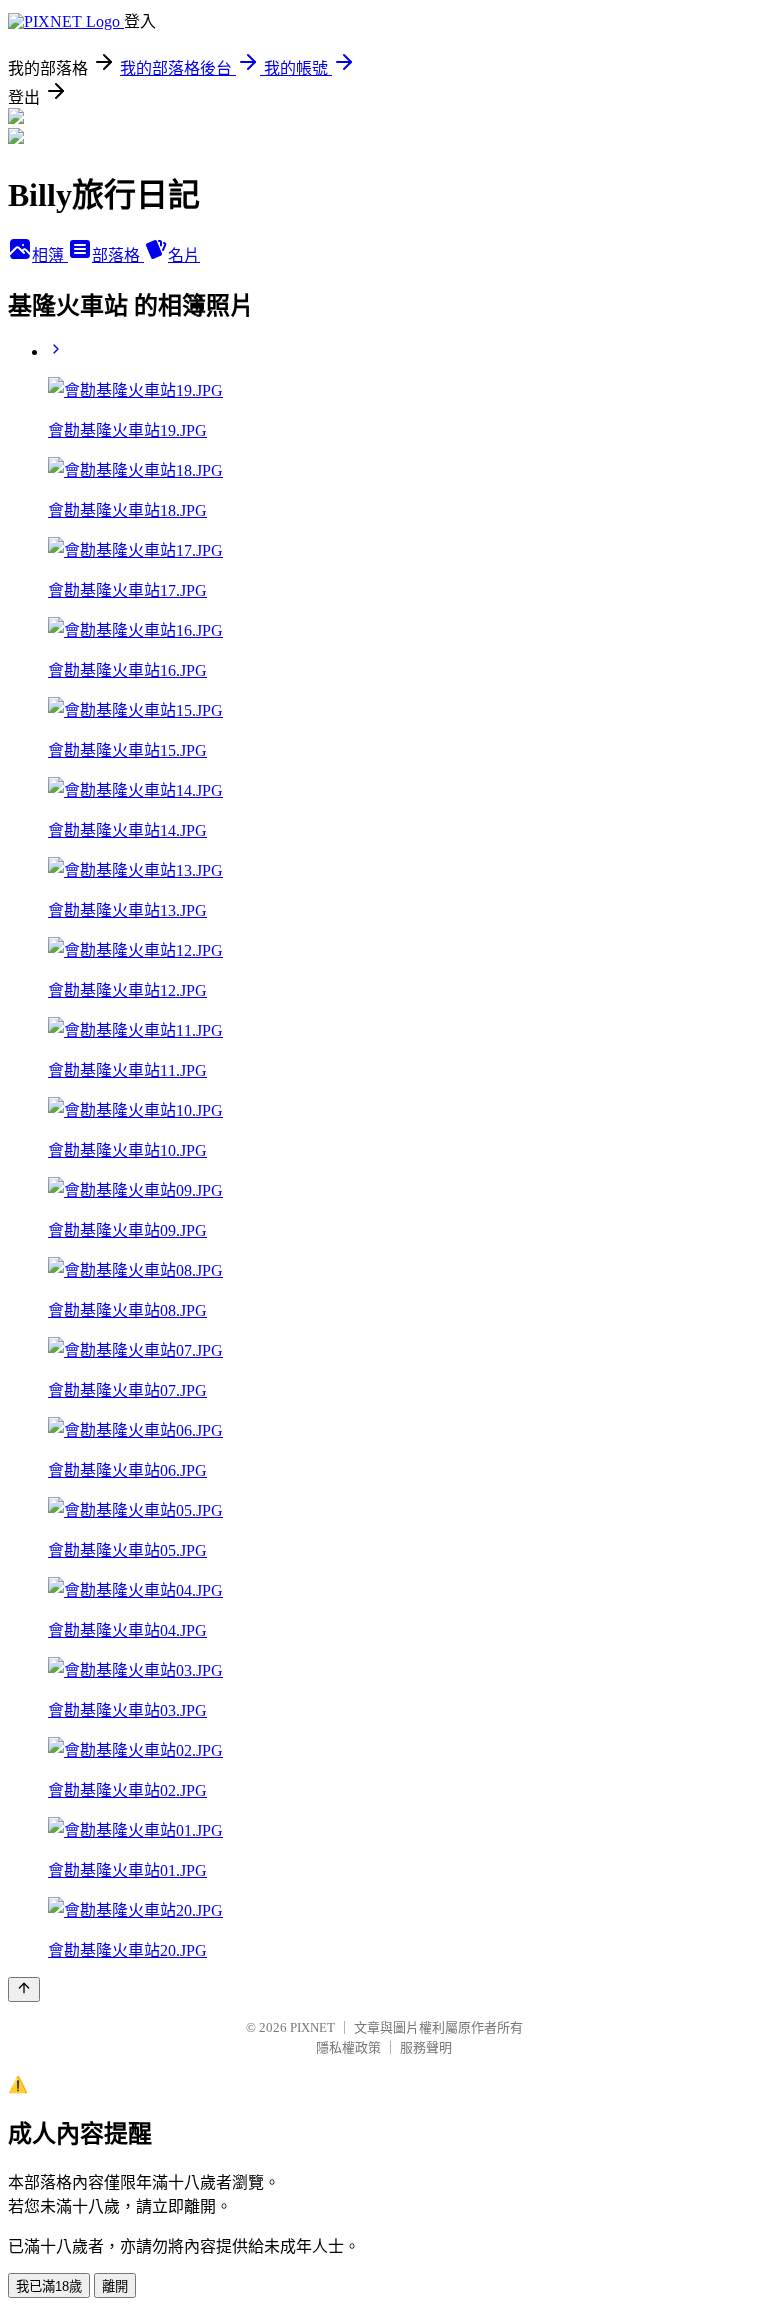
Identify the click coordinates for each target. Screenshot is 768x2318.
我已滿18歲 (49, 2286)
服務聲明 (426, 2047)
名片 (184, 255)
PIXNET (312, 2027)
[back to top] (24, 1989)
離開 (115, 2286)
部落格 (118, 255)
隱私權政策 (348, 2047)
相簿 (50, 255)
